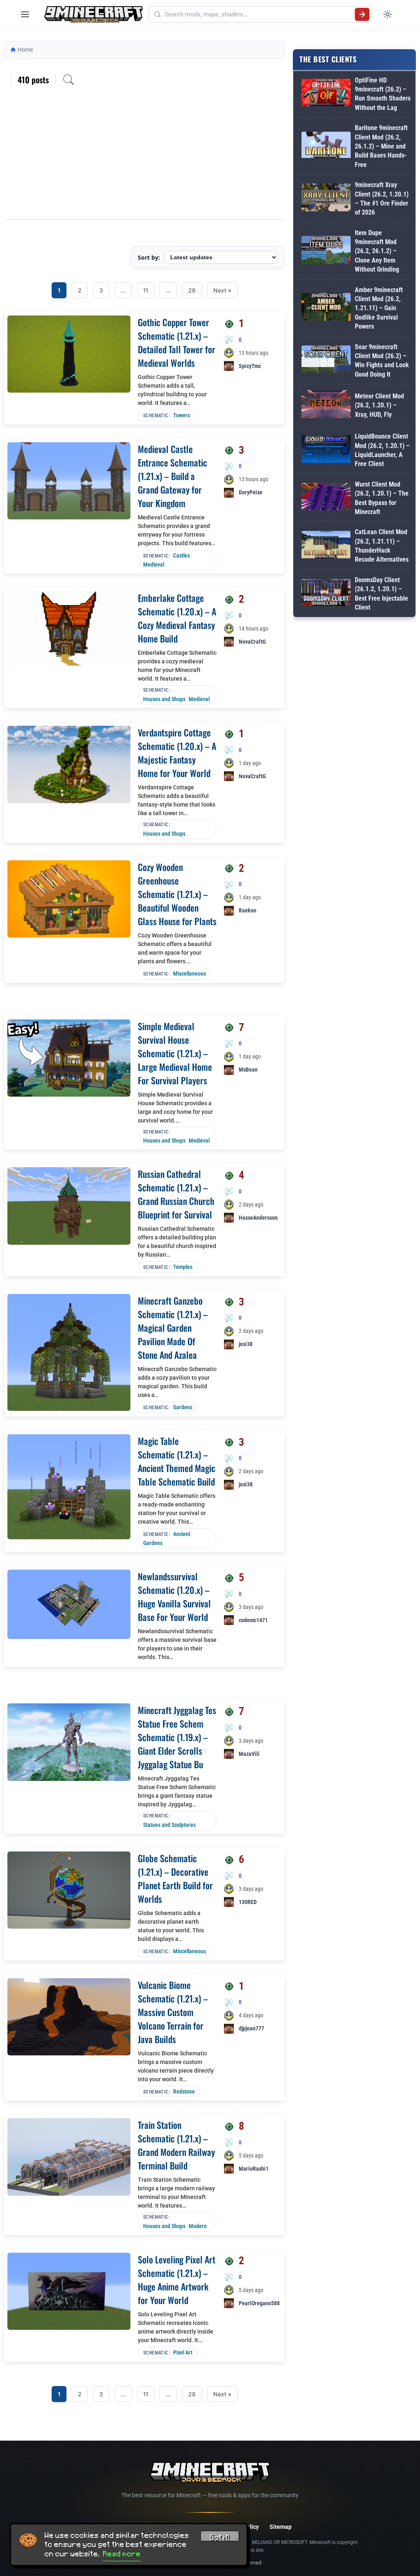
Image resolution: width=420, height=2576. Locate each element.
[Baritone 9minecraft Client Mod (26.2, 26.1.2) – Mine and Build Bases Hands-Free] (326, 146)
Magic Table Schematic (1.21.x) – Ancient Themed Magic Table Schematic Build (177, 1461)
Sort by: (149, 257)
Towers (181, 415)
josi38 (246, 1344)
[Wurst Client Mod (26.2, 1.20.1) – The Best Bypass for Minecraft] (326, 498)
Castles (181, 555)
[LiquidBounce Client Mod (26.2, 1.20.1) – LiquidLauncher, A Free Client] (326, 450)
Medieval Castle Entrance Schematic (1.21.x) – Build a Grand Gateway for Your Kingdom (172, 476)
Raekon (248, 910)
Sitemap (281, 2527)
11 (146, 290)
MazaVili (249, 1754)
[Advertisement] (144, 158)
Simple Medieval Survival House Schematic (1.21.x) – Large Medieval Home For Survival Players (175, 1053)
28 (192, 290)
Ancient (182, 1534)
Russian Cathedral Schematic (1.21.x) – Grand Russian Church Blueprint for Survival (176, 1194)
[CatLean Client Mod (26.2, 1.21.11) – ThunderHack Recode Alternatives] (326, 546)
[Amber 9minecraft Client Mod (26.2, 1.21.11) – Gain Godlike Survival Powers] (326, 308)
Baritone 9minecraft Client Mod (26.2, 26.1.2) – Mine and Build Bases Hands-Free (381, 146)
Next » (222, 290)
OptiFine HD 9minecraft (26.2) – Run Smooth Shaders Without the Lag (383, 94)
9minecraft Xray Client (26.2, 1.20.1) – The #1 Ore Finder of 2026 (382, 199)
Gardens (183, 1407)
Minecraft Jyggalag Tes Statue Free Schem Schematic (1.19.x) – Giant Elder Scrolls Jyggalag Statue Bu (177, 1737)
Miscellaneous (189, 974)
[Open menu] (25, 14)
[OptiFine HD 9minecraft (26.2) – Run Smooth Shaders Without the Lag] (326, 94)
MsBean (248, 1070)
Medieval (154, 565)
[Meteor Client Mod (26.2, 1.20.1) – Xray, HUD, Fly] (326, 406)
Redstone (184, 2091)
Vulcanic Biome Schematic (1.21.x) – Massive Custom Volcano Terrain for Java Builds (173, 2012)
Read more (122, 2554)
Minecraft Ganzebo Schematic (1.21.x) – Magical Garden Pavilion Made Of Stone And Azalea (173, 1328)
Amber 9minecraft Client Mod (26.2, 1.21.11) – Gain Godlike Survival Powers (379, 308)
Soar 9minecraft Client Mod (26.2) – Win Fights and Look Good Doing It (382, 361)
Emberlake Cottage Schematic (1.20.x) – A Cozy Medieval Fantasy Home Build (177, 618)
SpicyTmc (250, 366)
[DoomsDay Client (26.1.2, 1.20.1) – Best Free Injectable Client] (326, 594)
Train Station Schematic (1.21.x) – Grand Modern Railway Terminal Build (176, 2145)
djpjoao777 (251, 2028)
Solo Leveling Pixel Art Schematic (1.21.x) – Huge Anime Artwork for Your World (177, 2280)
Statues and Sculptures (169, 1825)
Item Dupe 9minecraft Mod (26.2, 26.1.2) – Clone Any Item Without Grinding (377, 251)
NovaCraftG (252, 642)
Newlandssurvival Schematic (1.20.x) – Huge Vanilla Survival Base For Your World (174, 1597)
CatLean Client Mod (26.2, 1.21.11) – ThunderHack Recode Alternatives (382, 546)
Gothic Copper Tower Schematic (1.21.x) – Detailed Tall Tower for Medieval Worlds (177, 342)
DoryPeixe (251, 492)
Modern (198, 2226)
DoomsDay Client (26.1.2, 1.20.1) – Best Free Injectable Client (381, 594)
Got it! (220, 2537)
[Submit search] (362, 14)
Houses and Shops (164, 699)
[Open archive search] (68, 80)
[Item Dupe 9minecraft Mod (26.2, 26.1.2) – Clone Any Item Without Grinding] (326, 251)
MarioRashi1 (254, 2169)
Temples (183, 1267)
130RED (248, 1902)
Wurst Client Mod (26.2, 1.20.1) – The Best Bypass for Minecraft (382, 498)
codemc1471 (253, 1620)
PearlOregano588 (259, 2303)
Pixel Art (183, 2352)
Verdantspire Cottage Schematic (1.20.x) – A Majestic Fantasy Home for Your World (177, 753)
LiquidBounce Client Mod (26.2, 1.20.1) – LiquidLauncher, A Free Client (382, 450)
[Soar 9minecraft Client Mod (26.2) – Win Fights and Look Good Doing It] (326, 361)
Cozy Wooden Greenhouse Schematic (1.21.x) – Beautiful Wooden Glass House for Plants (177, 894)
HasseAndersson (258, 1218)
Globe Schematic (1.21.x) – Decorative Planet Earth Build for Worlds (175, 1878)
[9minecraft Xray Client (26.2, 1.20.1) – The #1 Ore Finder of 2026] (326, 199)
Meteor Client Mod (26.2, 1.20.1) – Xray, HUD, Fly (379, 405)
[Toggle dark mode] (388, 14)
